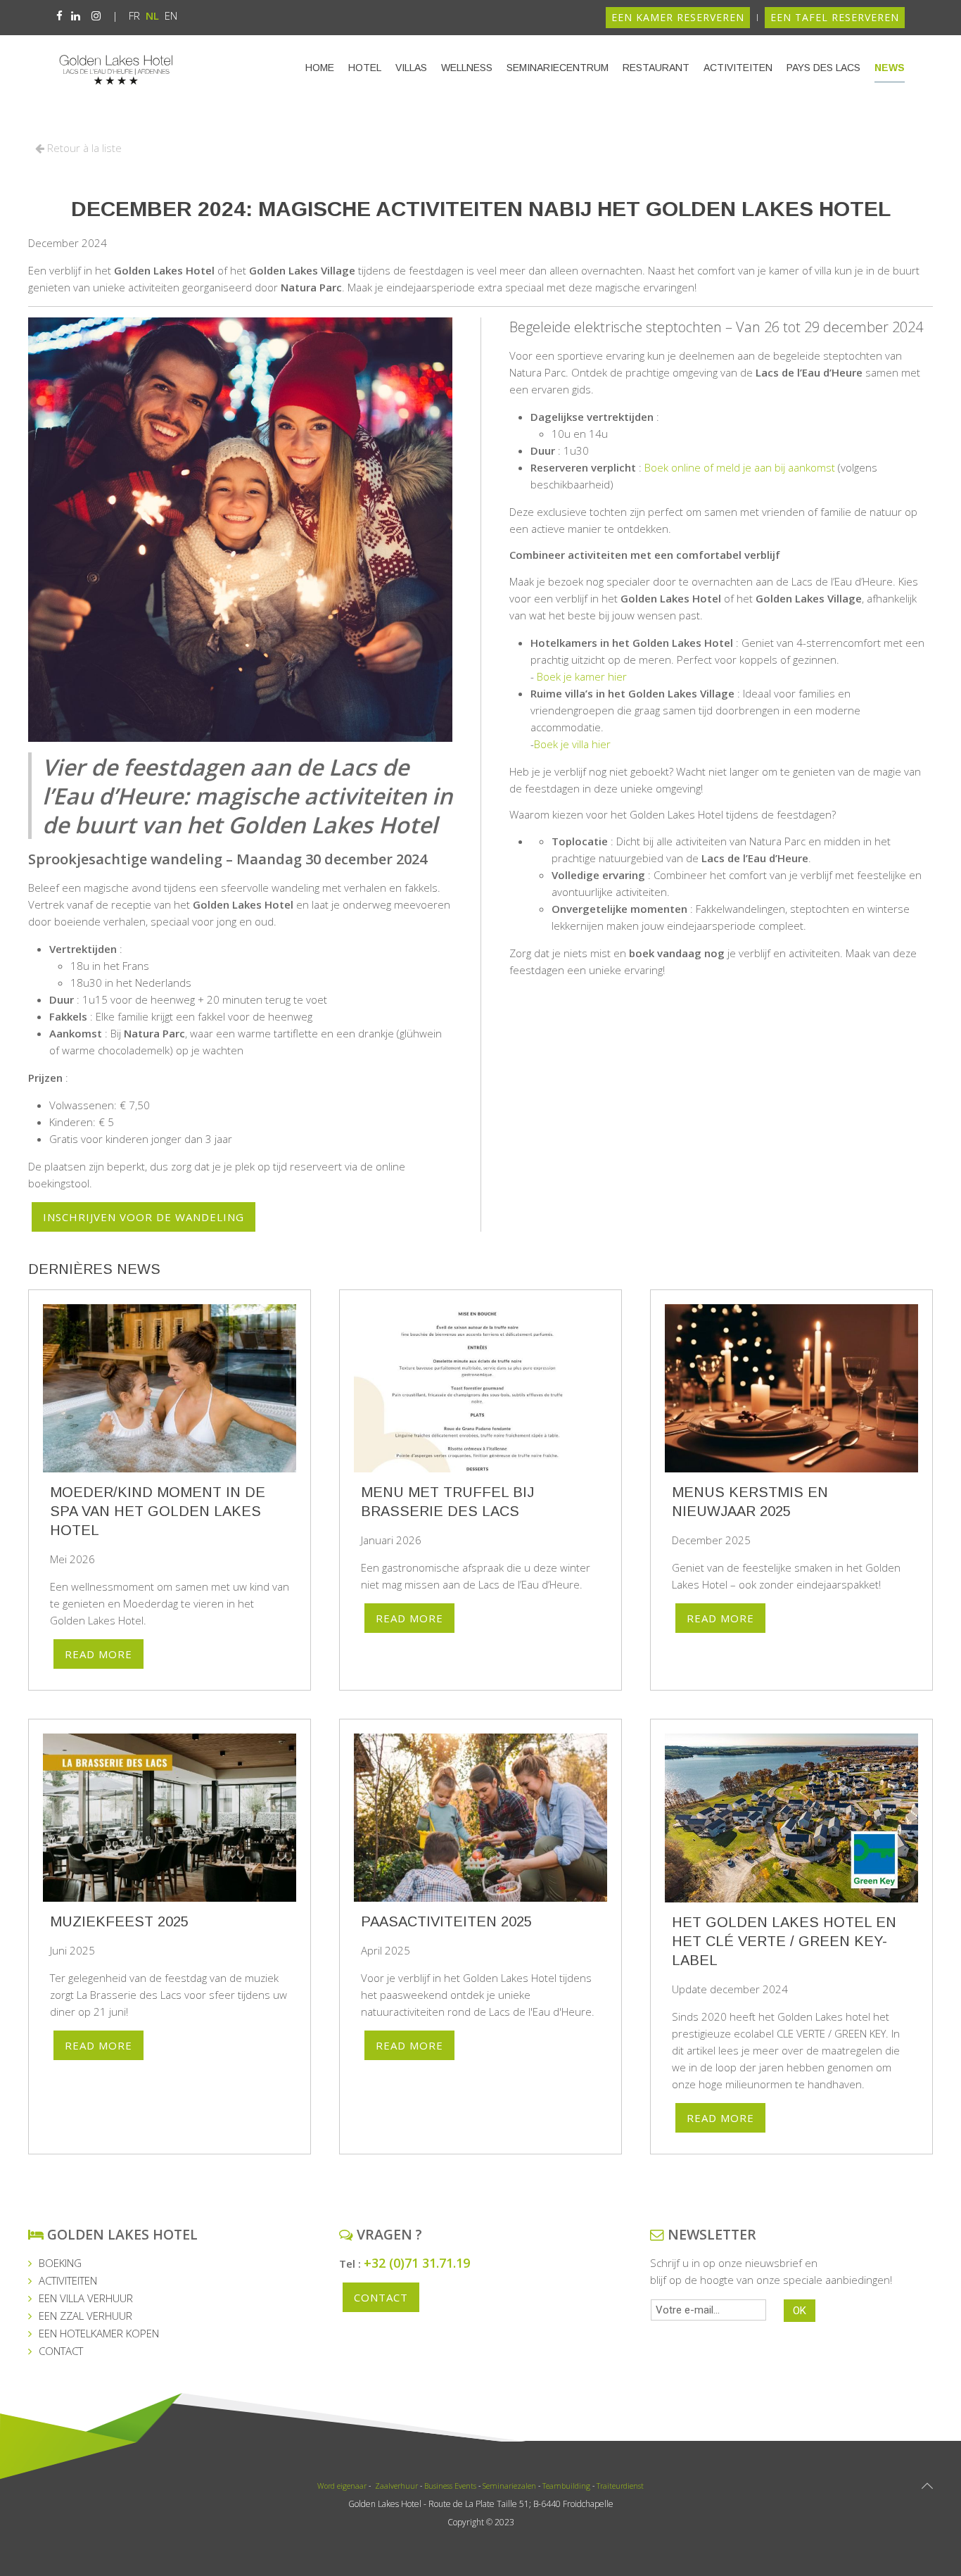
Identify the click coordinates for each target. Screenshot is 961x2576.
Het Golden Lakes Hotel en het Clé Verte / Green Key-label (784, 1941)
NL (154, 15)
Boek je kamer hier (582, 676)
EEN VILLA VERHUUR (86, 2298)
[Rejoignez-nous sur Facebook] (59, 15)
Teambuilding (566, 2486)
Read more (98, 1654)
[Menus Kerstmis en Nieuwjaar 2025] (791, 1389)
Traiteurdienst (620, 2486)
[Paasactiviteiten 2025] (480, 1818)
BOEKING (60, 2263)
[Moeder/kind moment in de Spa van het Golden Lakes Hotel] (170, 1389)
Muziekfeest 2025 (119, 1922)
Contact (381, 2297)
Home (320, 68)
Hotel (365, 68)
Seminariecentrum (558, 68)
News (890, 68)
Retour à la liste (83, 148)
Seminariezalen (509, 2486)
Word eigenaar (342, 2486)
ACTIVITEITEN (68, 2280)
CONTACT (61, 2351)
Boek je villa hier (572, 744)
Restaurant (656, 68)
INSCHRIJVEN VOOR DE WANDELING (144, 1217)
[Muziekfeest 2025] (170, 1818)
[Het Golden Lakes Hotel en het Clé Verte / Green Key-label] (791, 1818)
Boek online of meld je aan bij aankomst (740, 467)
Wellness (467, 68)
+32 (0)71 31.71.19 (417, 2263)
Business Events (450, 2486)
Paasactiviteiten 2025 (446, 1922)
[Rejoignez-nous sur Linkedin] (76, 15)
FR (136, 15)
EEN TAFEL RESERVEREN (835, 17)
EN (171, 15)
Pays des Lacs (823, 68)
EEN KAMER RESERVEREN (678, 17)
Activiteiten (738, 68)
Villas (411, 68)
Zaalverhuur (395, 2486)
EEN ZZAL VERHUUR (85, 2316)
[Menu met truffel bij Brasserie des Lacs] (480, 1389)
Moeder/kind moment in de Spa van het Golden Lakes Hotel (158, 1511)
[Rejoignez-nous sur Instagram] (96, 15)
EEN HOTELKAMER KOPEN (99, 2333)
